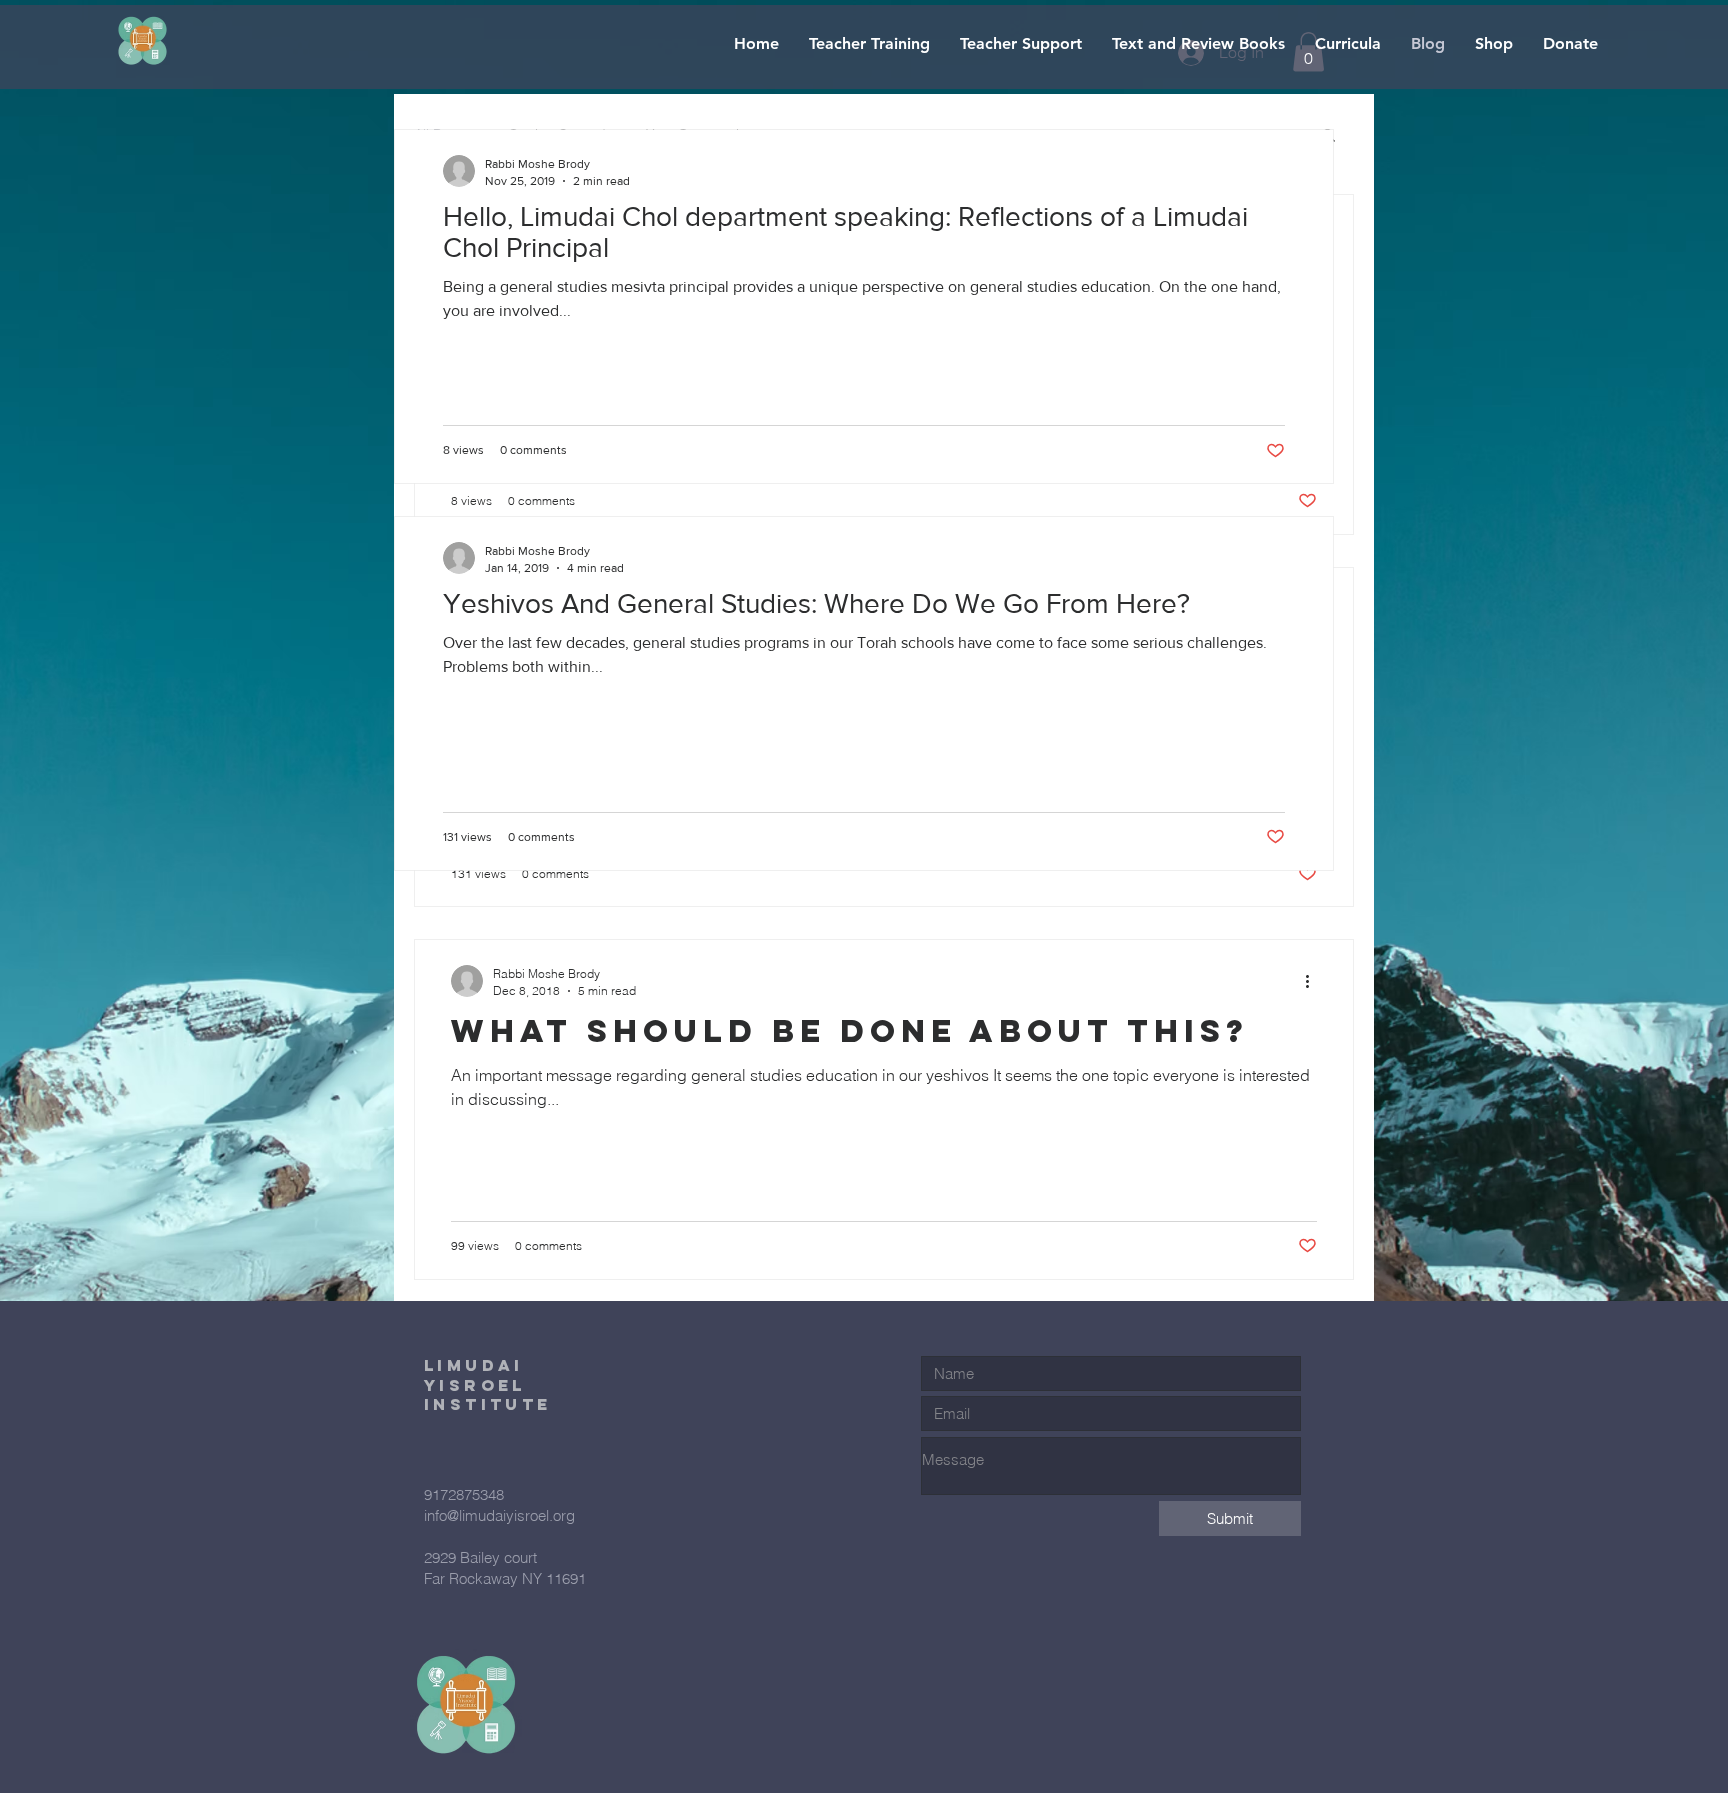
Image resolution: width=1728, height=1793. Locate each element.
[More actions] (1314, 981)
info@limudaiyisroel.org (499, 1515)
